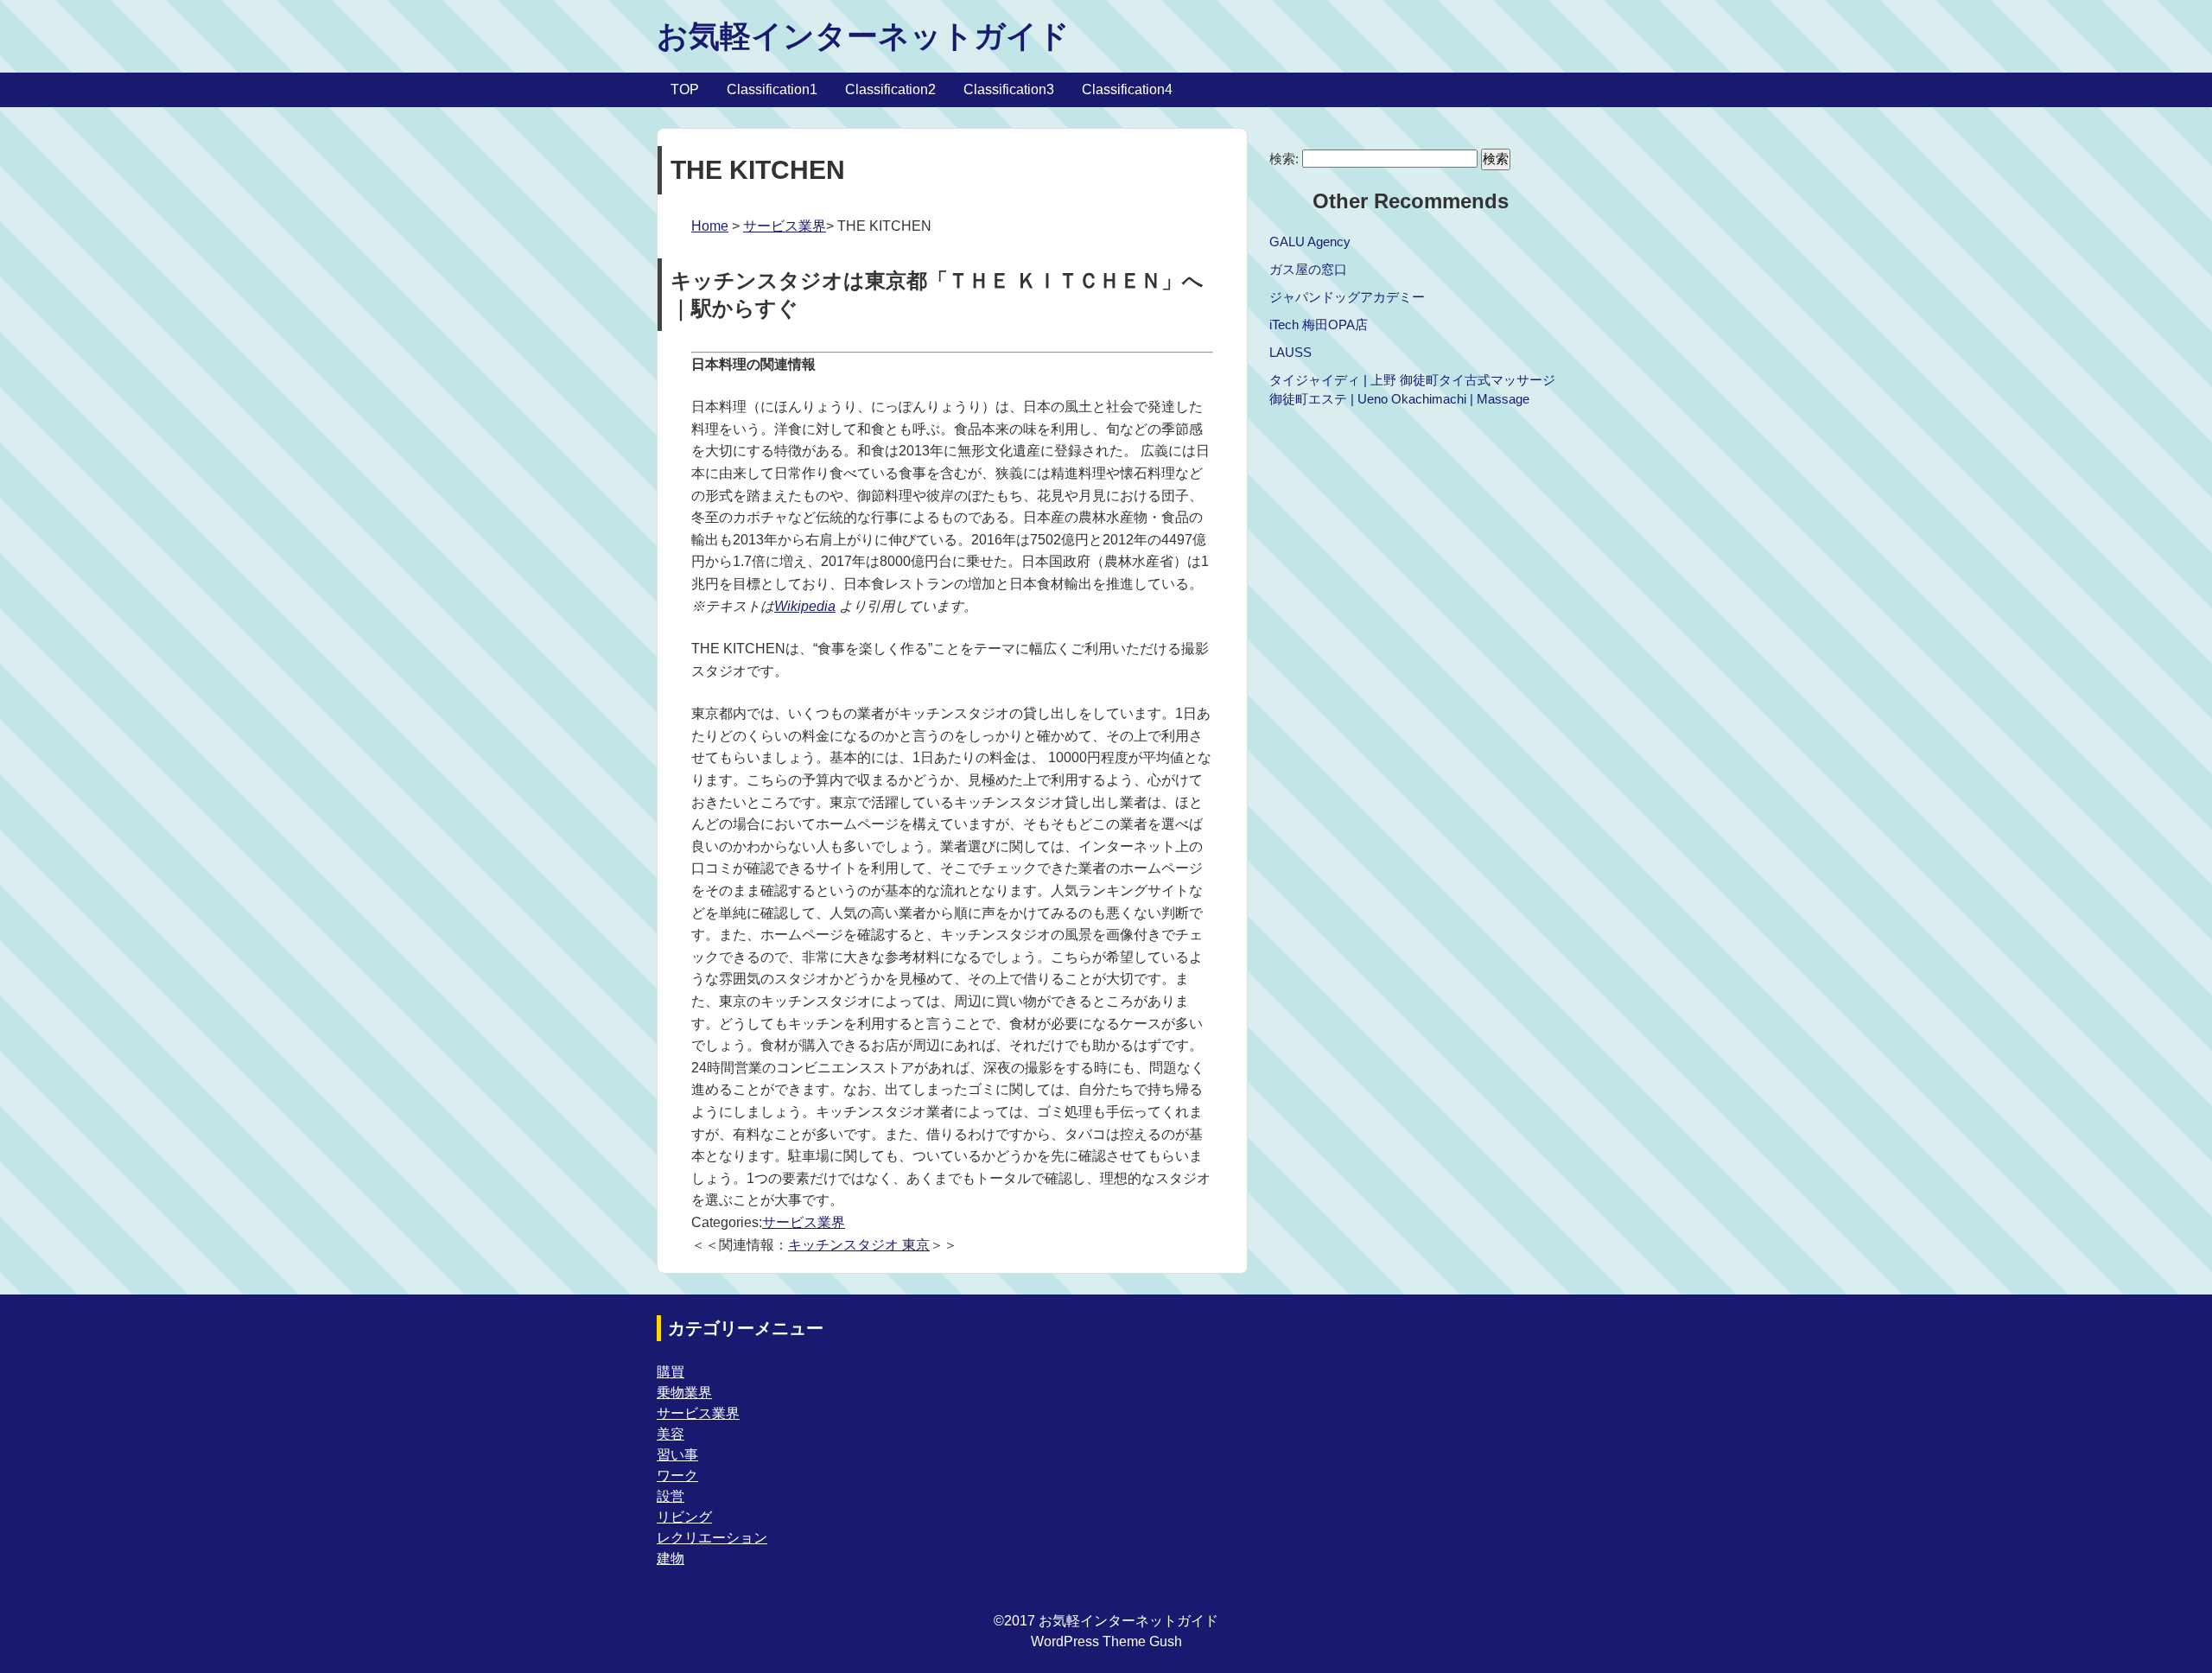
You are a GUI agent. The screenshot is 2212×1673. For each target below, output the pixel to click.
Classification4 (1127, 89)
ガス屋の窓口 (1308, 269)
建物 (671, 1558)
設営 (671, 1496)
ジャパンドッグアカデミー (1347, 297)
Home (710, 226)
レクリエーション (712, 1538)
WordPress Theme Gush (1106, 1641)
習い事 (677, 1455)
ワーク (677, 1476)
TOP (685, 89)
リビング (684, 1517)
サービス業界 (785, 226)
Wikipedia (805, 606)
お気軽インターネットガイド (863, 36)
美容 (671, 1434)
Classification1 (772, 89)
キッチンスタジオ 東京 (859, 1245)
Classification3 (1009, 89)
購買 (671, 1372)
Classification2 (890, 89)
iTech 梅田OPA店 (1319, 324)
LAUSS (1290, 352)
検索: (1284, 159)
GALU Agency (1310, 242)
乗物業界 (684, 1393)
